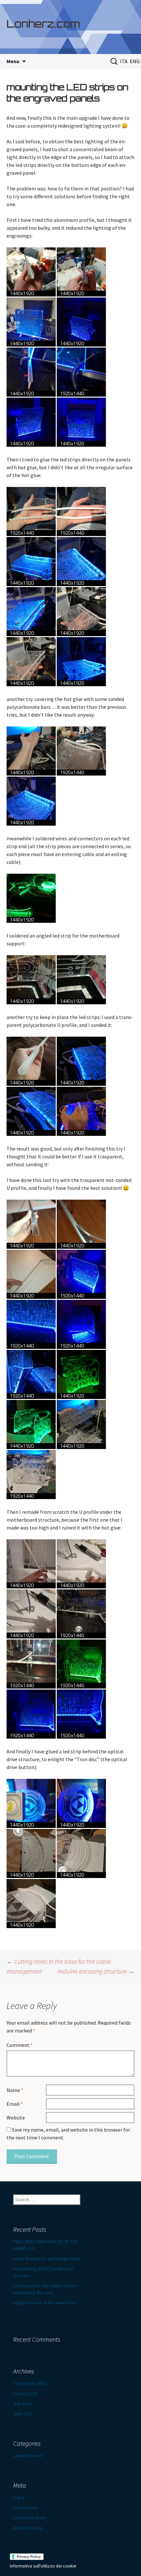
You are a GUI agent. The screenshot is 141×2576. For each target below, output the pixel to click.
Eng (135, 61)
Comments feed (29, 2518)
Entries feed (25, 2508)
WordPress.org (28, 2528)
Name (15, 2090)
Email (15, 2104)
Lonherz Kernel (28, 2456)
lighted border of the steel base (45, 2303)
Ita (124, 61)
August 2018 (25, 2393)
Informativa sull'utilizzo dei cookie (43, 2566)
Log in (19, 2497)
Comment (20, 2045)
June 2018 (23, 2414)
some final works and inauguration (47, 2259)
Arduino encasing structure (96, 1971)
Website (16, 2118)
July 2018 (22, 2404)
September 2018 (30, 2383)
